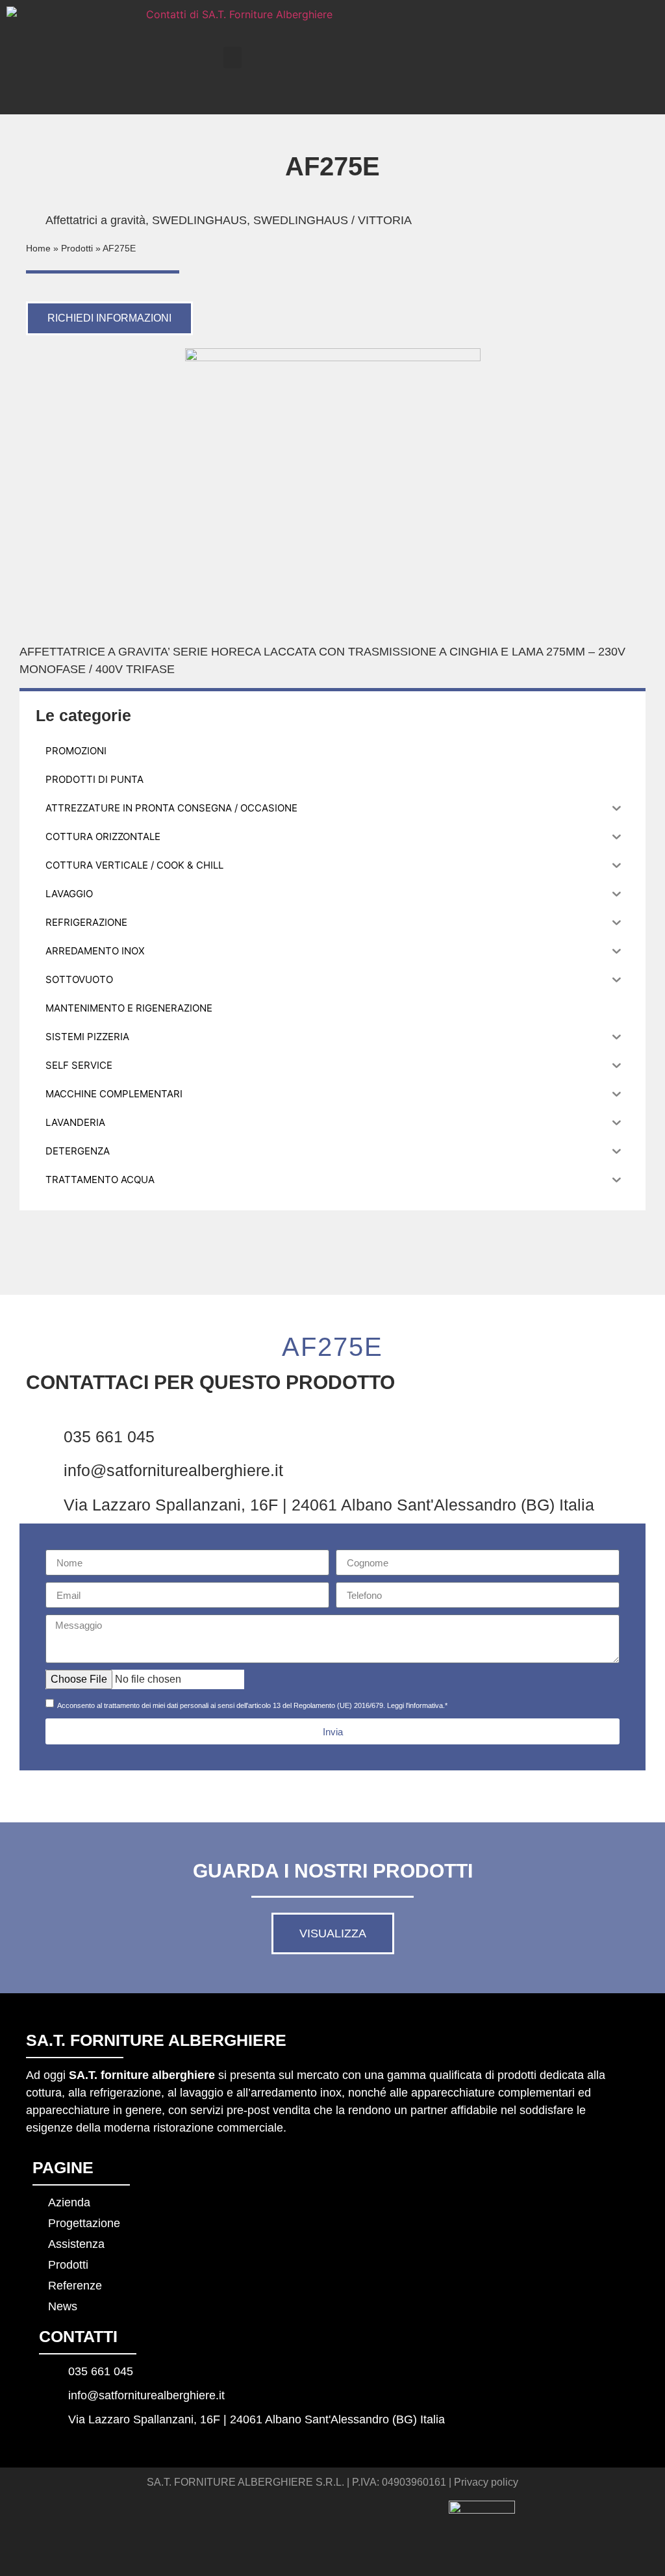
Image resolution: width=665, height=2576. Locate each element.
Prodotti (77, 249)
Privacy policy (486, 2482)
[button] (232, 57)
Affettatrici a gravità (95, 220)
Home (38, 249)
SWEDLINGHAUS (199, 220)
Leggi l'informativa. (416, 1705)
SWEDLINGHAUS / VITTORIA (332, 220)
